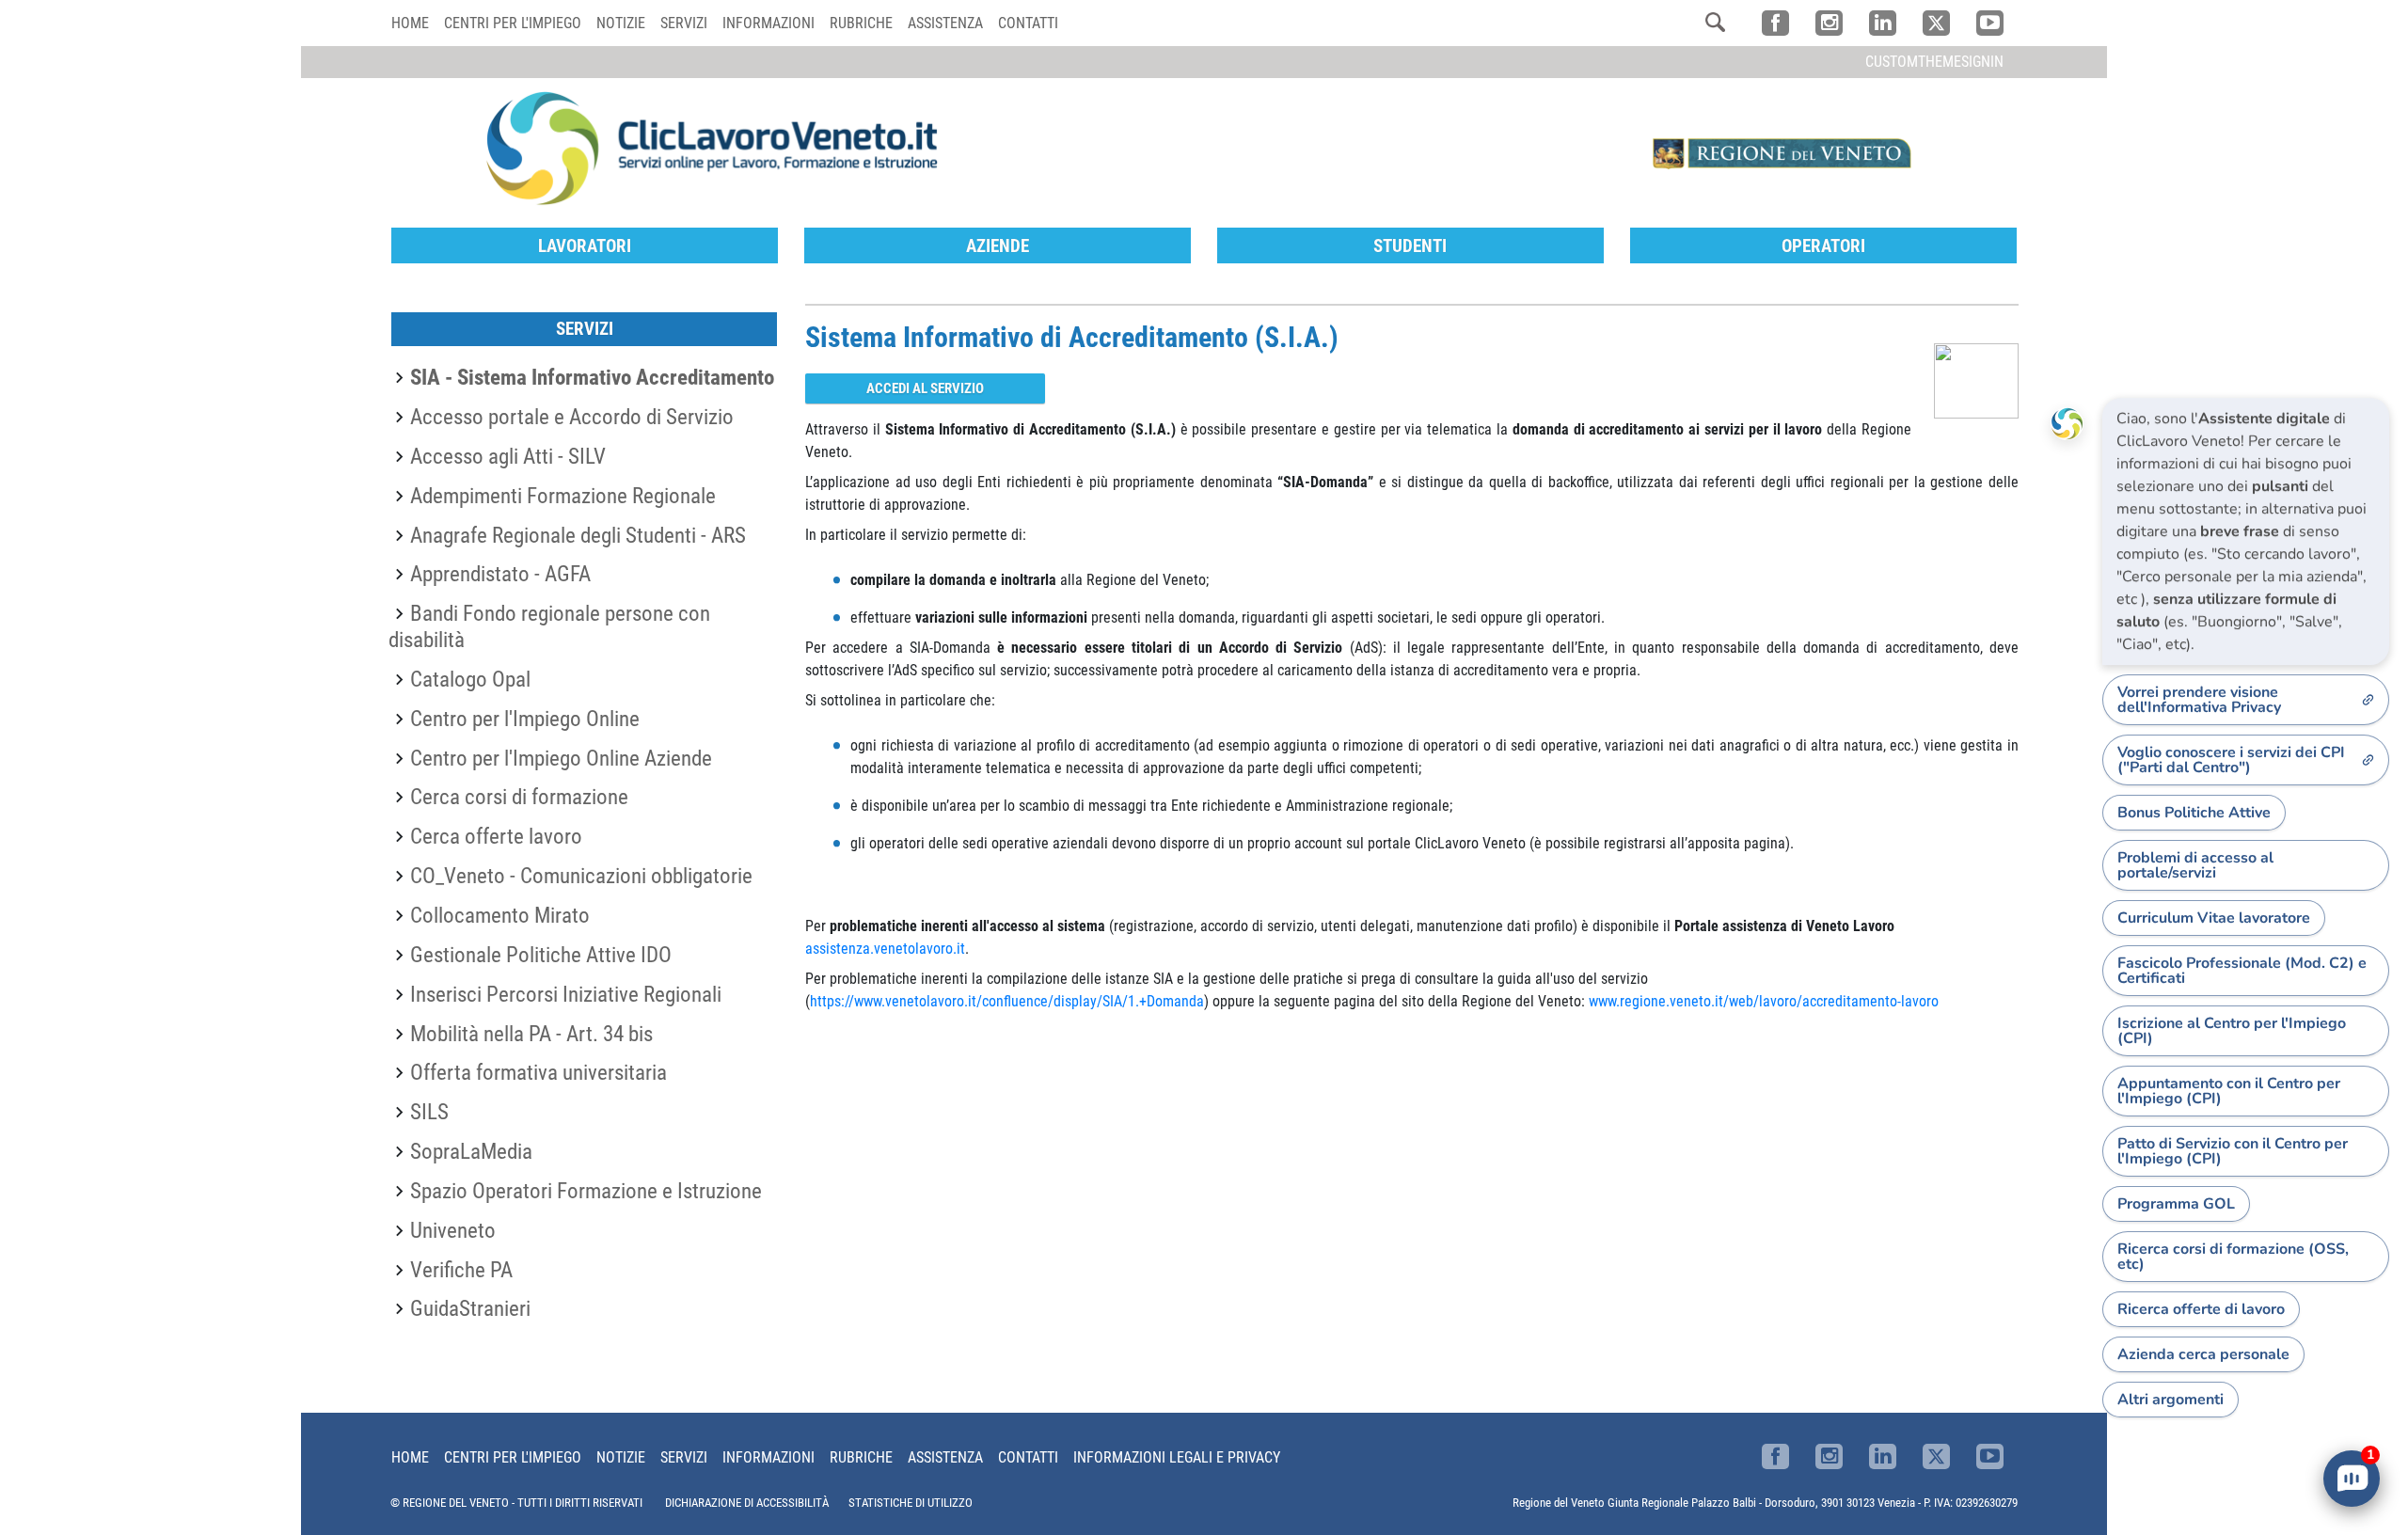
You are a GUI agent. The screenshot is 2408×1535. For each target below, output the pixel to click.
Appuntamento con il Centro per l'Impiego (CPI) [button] (2229, 1091)
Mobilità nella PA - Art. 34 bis (531, 1034)
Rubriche (861, 23)
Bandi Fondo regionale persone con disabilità (549, 626)
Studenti (1410, 246)
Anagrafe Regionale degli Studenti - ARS (578, 535)
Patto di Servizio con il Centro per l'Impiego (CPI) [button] (2233, 1151)
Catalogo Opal (470, 679)
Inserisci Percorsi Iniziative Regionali (566, 994)
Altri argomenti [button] (2170, 1400)
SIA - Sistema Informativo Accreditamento (592, 377)
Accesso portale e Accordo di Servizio (572, 417)
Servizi (684, 23)
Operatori (1823, 246)
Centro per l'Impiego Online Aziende (561, 758)
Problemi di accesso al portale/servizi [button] (2195, 865)
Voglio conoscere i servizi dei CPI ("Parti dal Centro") (2231, 760)
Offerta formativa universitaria (539, 1072)
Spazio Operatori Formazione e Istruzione (586, 1191)
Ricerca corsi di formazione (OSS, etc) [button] (2233, 1257)
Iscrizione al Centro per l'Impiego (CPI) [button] (2232, 1031)
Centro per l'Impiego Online (525, 719)
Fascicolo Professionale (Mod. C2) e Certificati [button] (2242, 971)
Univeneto (453, 1230)
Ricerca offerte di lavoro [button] (2201, 1309)
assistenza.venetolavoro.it (885, 949)
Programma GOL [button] (2176, 1204)
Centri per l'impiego (513, 23)
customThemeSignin (1934, 62)
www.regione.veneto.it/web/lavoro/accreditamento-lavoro (1764, 1001)
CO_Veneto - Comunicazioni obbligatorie (581, 876)
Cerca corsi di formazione (519, 797)
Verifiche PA (461, 1270)
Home (410, 23)
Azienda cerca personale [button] (2203, 1354)
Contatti (1028, 23)
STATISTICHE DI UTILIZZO (911, 1503)
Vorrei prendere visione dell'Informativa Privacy (2199, 700)
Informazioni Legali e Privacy (1177, 1457)
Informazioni (768, 23)
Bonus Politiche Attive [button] (2194, 813)
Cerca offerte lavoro (496, 836)
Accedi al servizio (925, 388)
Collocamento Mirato (500, 915)
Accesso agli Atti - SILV (508, 456)
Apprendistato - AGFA (500, 574)
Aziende (998, 246)
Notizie (621, 23)
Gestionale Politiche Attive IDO (541, 955)
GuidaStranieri (470, 1308)
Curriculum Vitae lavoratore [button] (2214, 918)
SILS (429, 1112)
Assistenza (945, 23)
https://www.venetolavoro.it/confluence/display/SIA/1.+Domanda (1007, 1001)
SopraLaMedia (471, 1151)
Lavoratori (585, 246)
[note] (2246, 531)
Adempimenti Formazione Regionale (563, 496)
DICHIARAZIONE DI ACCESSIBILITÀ (747, 1503)
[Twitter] (1936, 23)
